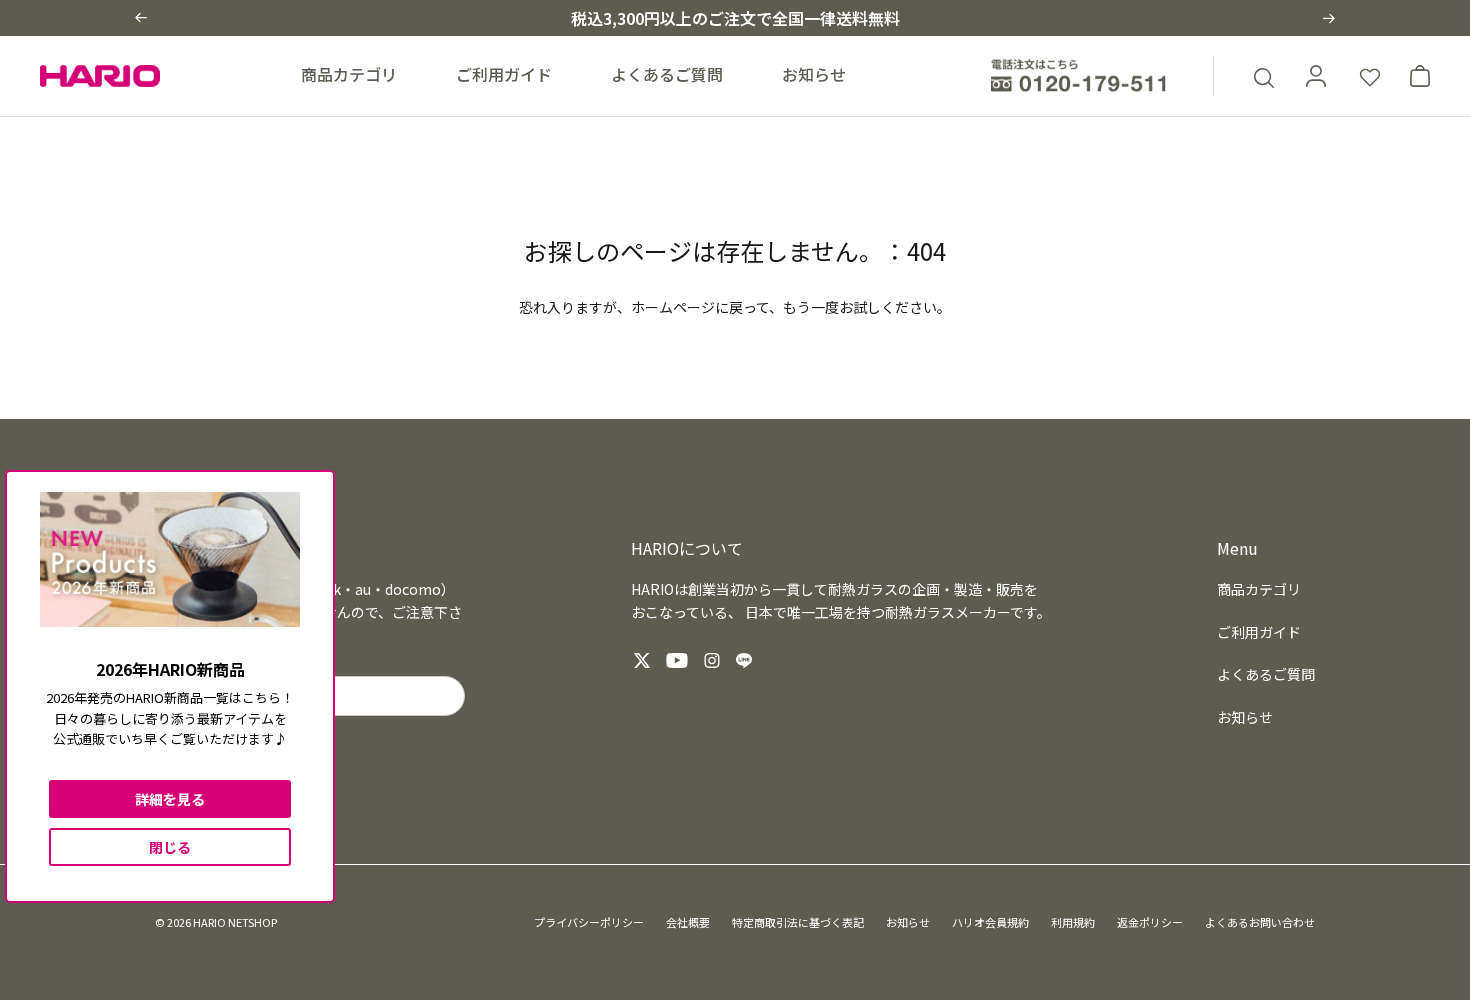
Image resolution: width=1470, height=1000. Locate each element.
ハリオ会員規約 (990, 922)
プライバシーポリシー (589, 922)
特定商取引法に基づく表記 (798, 922)
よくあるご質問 (667, 74)
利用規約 (1073, 922)
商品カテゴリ (349, 74)
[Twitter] (642, 660)
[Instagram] (712, 660)
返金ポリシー (1150, 922)
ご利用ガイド (504, 74)
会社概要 (688, 922)
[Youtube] (677, 660)
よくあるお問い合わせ (1260, 922)
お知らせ (814, 74)
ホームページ (673, 307)
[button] (141, 17)
